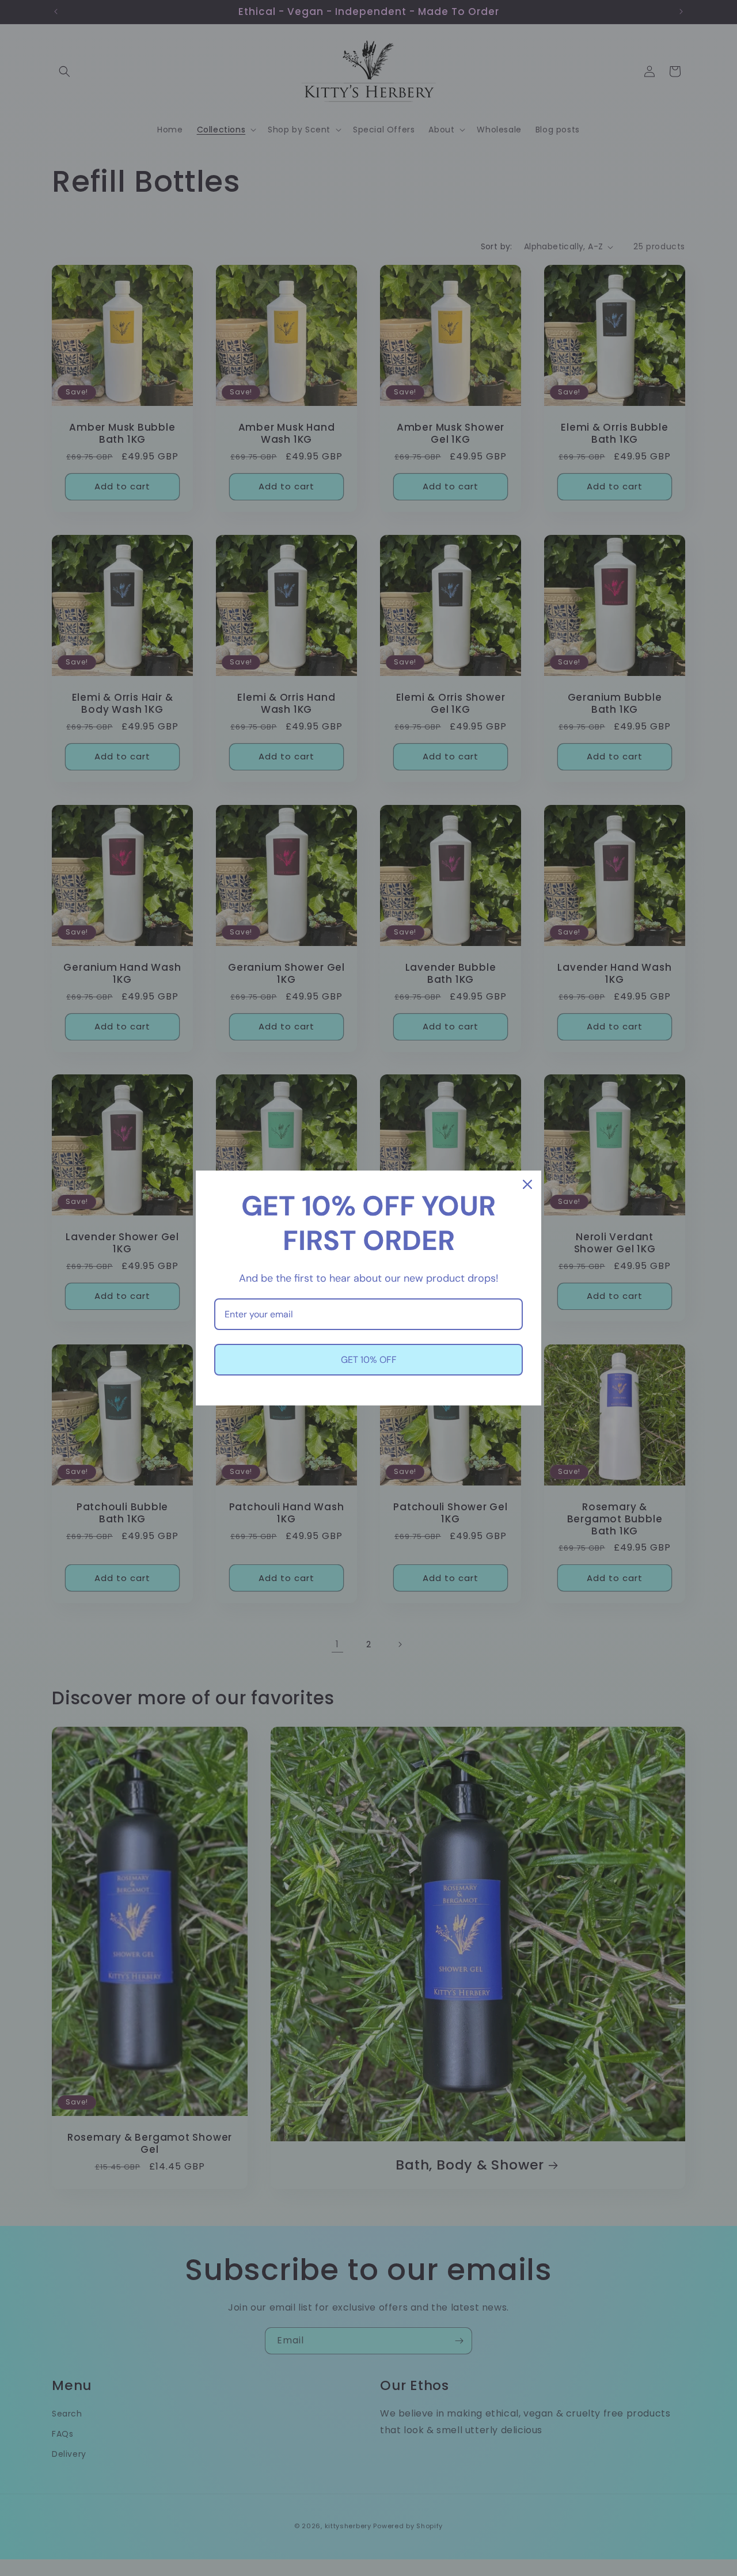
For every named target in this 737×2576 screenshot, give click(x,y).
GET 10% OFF (369, 1360)
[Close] (527, 1184)
